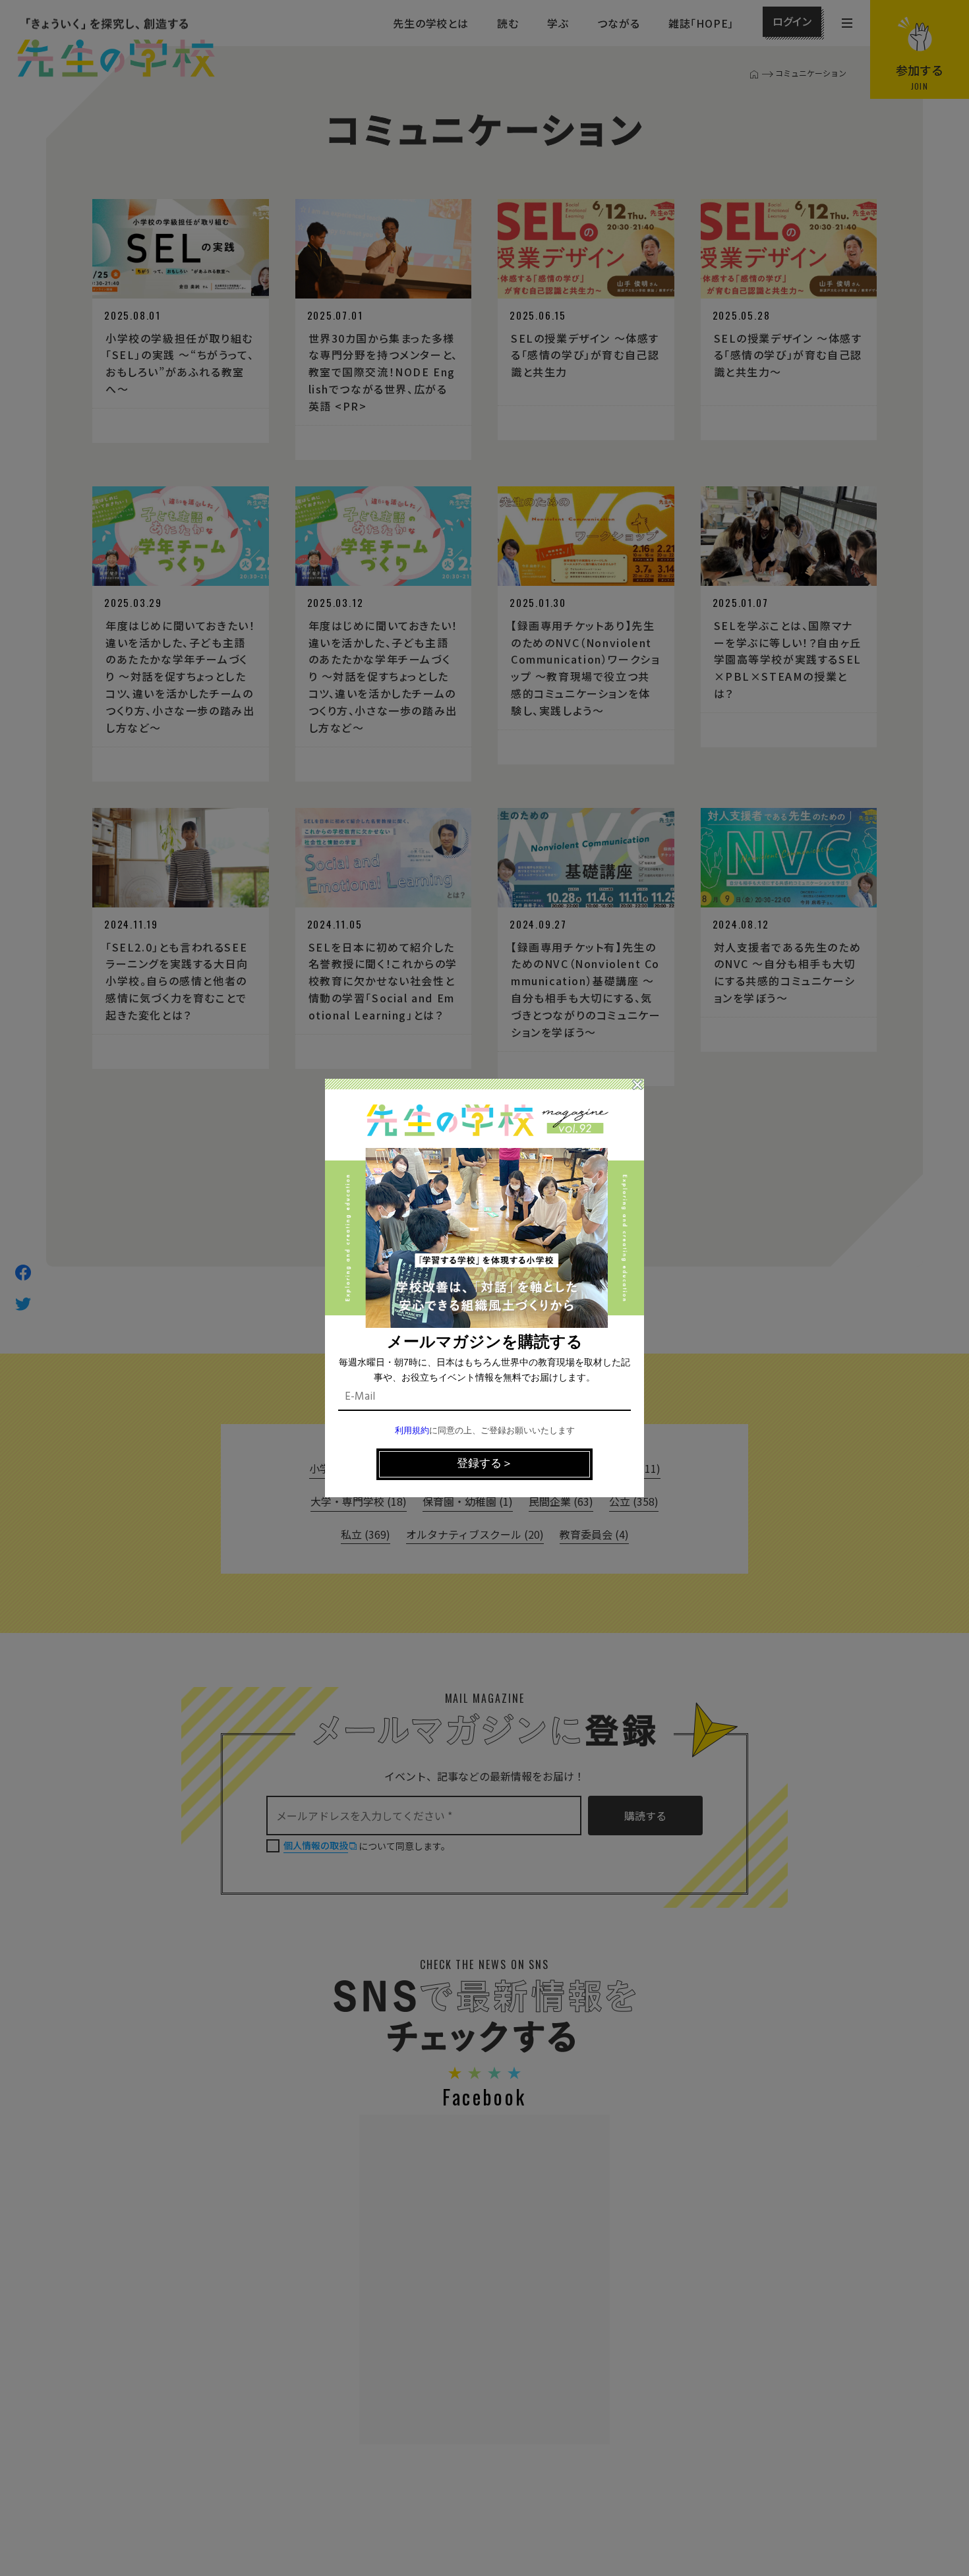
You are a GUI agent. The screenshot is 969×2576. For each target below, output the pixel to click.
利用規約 (412, 1431)
